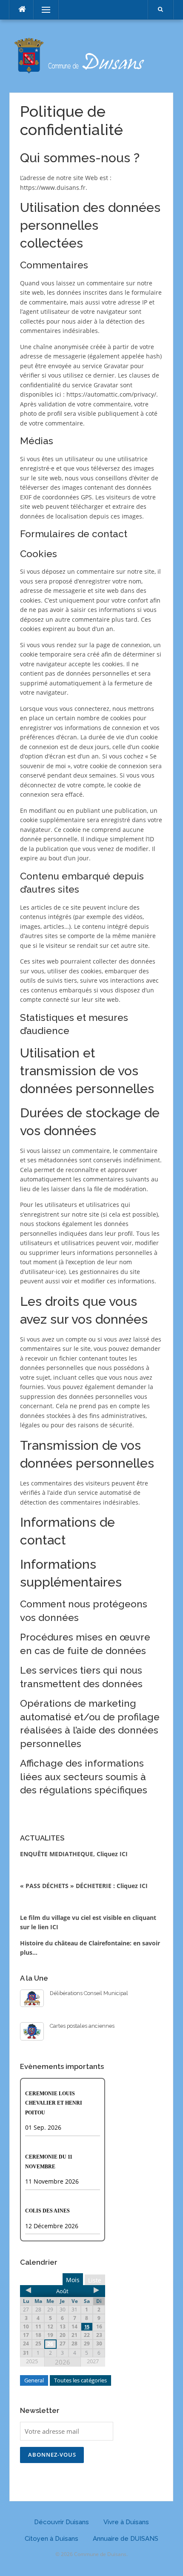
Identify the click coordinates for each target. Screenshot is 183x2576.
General (34, 2380)
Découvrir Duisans (61, 2522)
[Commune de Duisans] (91, 55)
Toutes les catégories (80, 2380)
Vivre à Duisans (126, 2522)
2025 (32, 2361)
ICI (54, 1927)
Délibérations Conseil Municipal (89, 1993)
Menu (42, 10)
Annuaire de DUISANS (126, 2539)
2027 (93, 2361)
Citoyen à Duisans (51, 2539)
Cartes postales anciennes (82, 2026)
